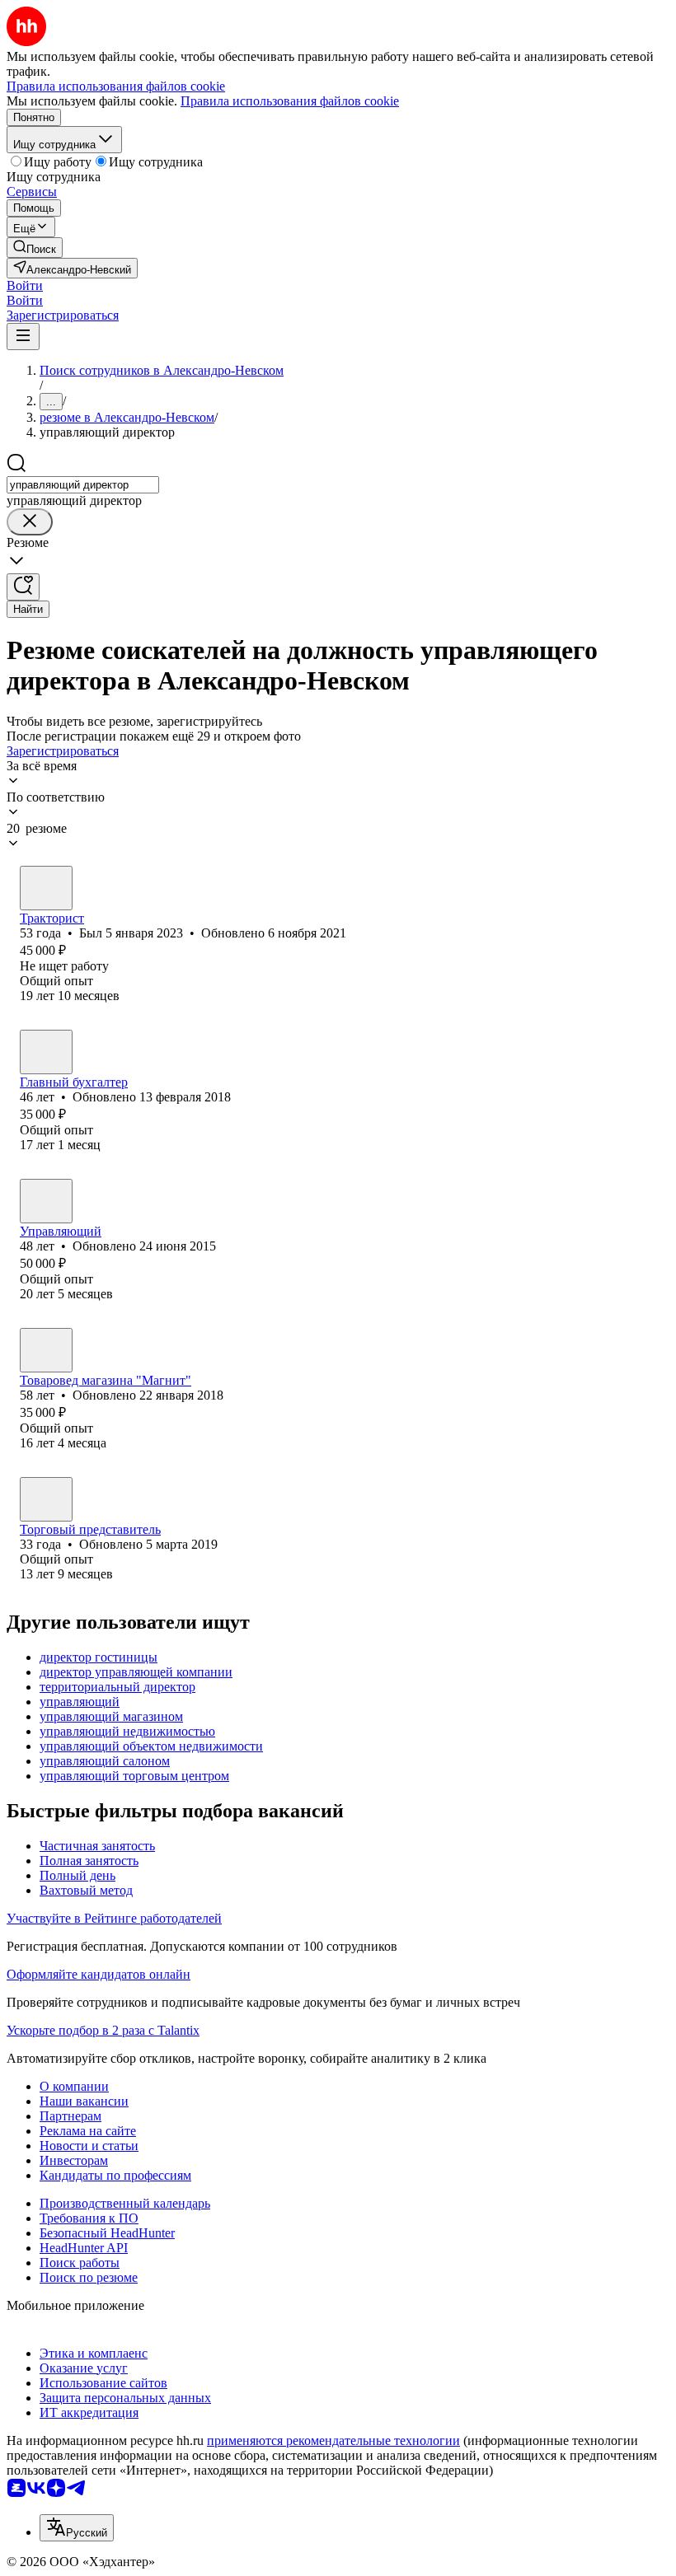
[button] (25, 285)
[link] (35, 248)
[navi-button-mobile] (23, 337)
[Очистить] (30, 522)
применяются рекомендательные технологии (333, 2440)
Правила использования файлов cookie (290, 101)
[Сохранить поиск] (23, 587)
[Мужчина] (46, 888)
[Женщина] (46, 1052)
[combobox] (83, 485)
